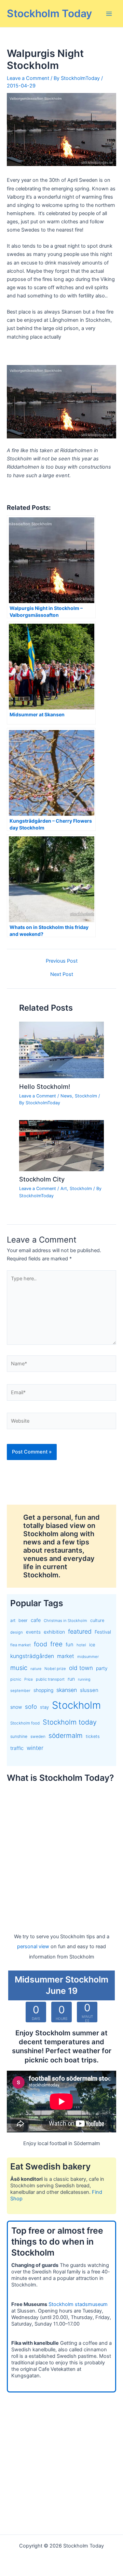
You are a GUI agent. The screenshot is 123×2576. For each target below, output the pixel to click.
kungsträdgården (32, 1656)
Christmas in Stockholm (65, 1621)
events (33, 1632)
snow (16, 1707)
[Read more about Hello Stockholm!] (61, 1050)
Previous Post (62, 961)
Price (29, 1679)
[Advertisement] (61, 1851)
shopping (43, 1690)
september (20, 1691)
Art (64, 1189)
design (17, 1632)
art (13, 1620)
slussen (89, 1690)
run (71, 1679)
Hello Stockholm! (45, 1086)
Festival (103, 1632)
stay (44, 1707)
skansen (67, 1690)
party (102, 1668)
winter (35, 1748)
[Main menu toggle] (109, 14)
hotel (81, 1645)
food (40, 1644)
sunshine (19, 1736)
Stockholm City (42, 1179)
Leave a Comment (28, 78)
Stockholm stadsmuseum (78, 2304)
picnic (16, 1679)
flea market (20, 1645)
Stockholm (86, 1096)
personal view (33, 1946)
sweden (38, 1737)
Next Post (62, 974)
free (56, 1644)
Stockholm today (70, 1722)
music (19, 1668)
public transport (50, 1679)
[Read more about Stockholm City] (61, 1145)
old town (81, 1668)
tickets (93, 1736)
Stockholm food (25, 1723)
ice (92, 1645)
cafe (36, 1620)
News (66, 1096)
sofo (31, 1707)
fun (70, 1645)
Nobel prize (55, 1669)
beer (23, 1620)
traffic (17, 1748)
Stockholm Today (49, 13)
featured (80, 1631)
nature (36, 1669)
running (84, 1679)
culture (97, 1620)
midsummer (88, 1657)
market (66, 1656)
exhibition (54, 1632)
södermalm (66, 1736)
